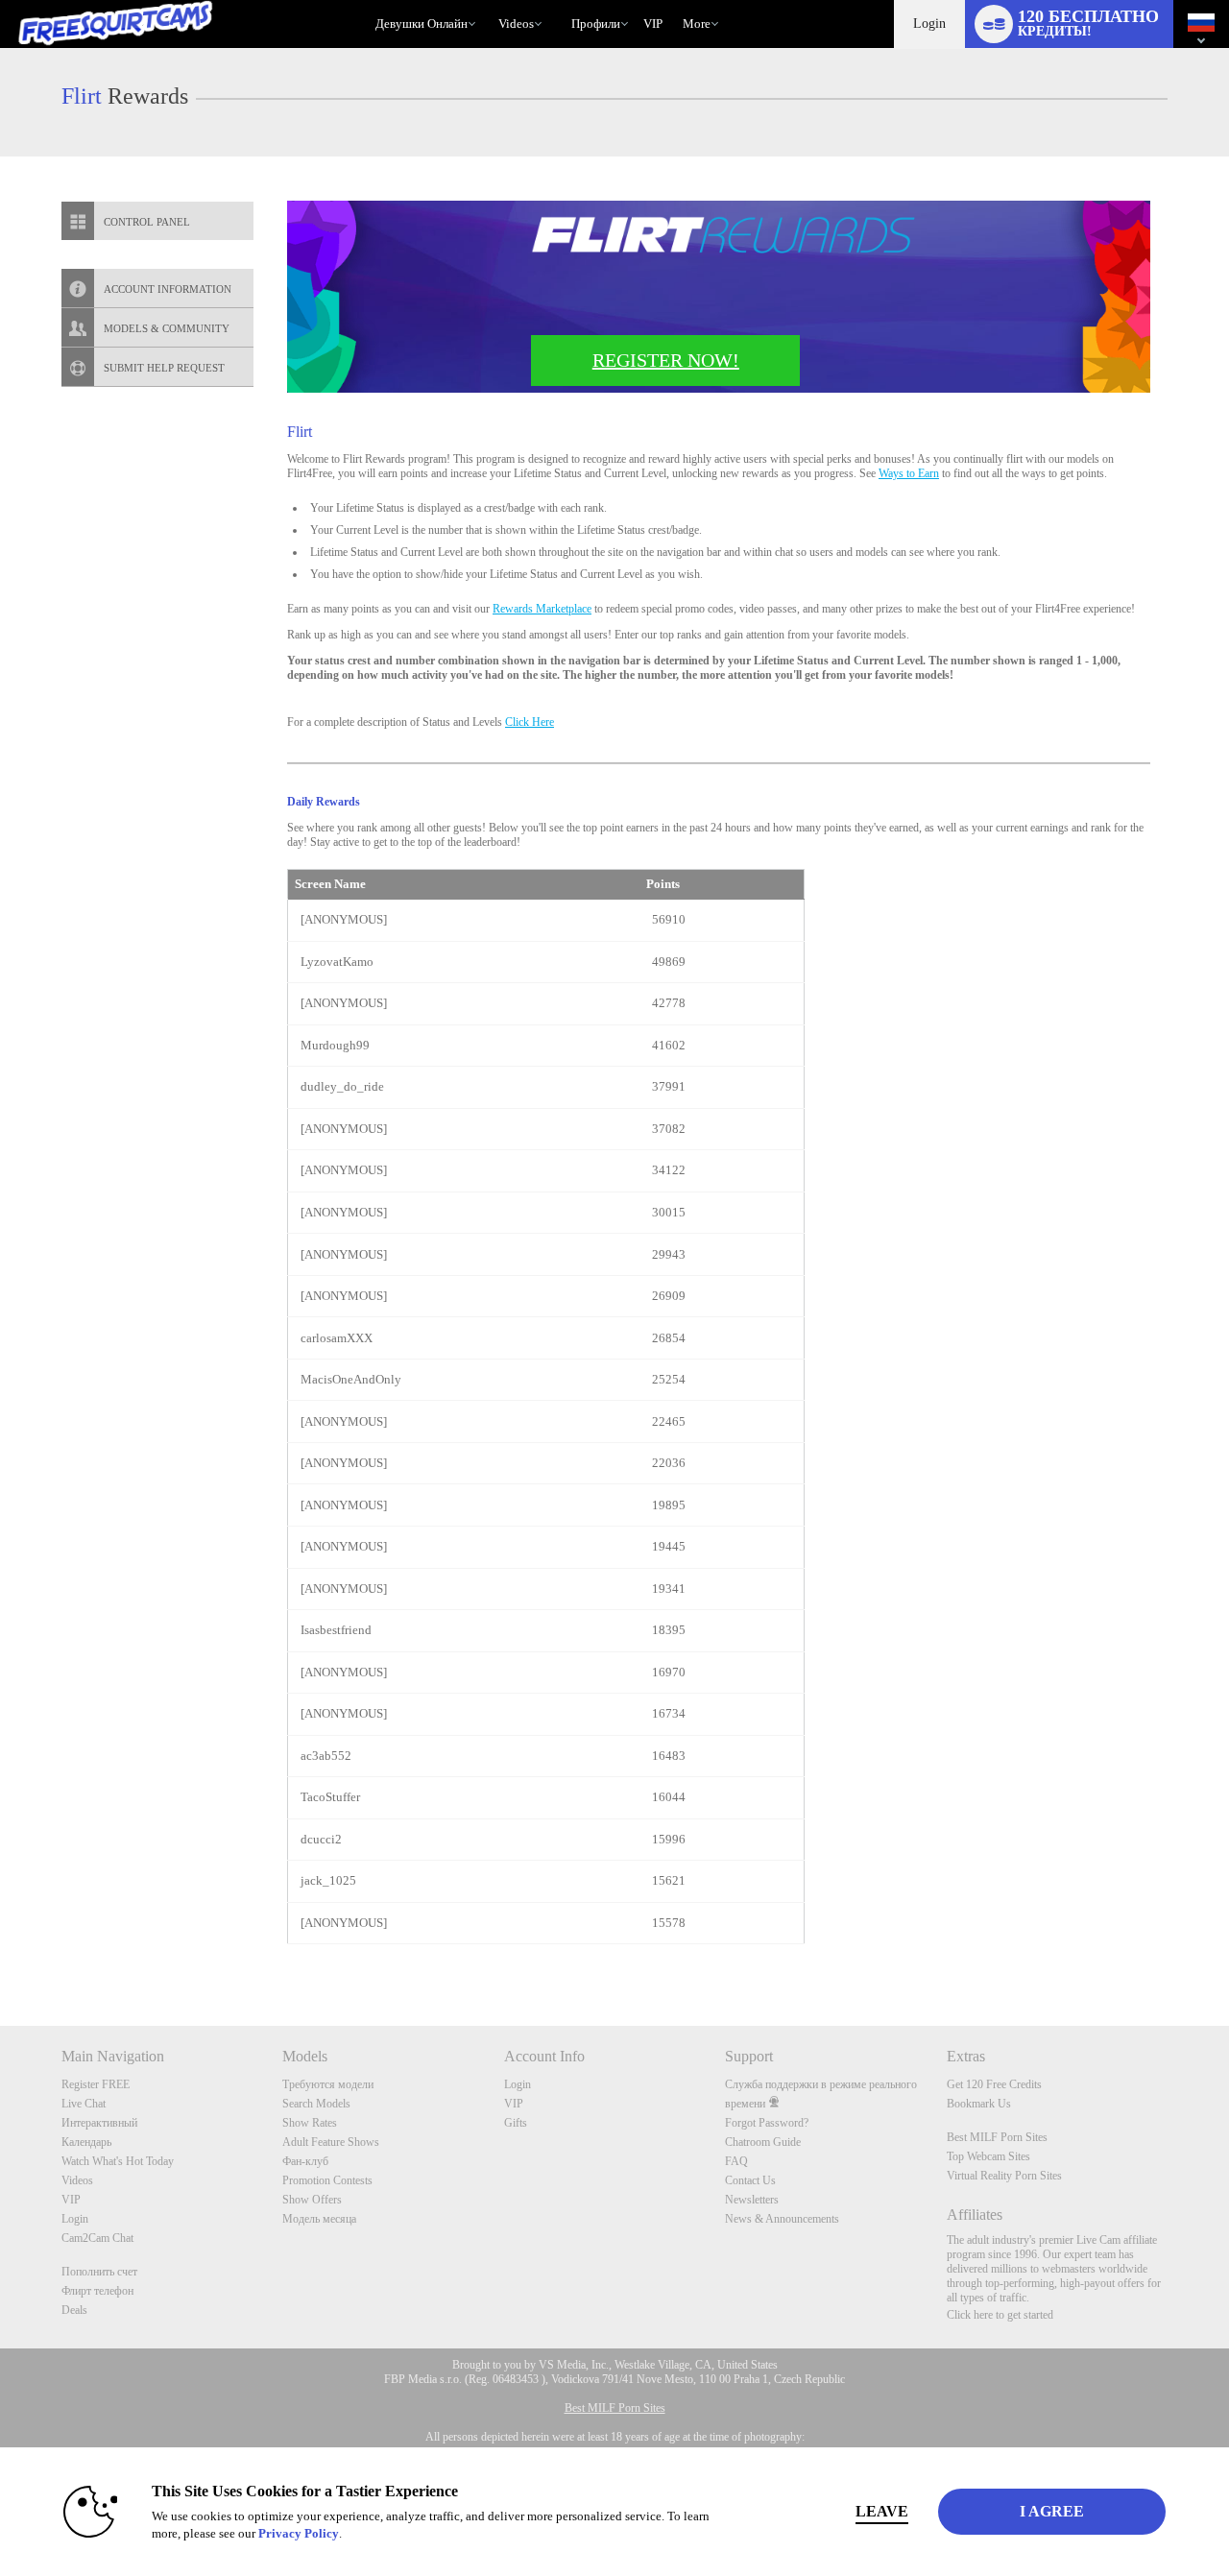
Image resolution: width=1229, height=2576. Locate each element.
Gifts (516, 2123)
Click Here (530, 722)
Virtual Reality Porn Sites (1004, 2176)
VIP (653, 24)
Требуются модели (328, 2084)
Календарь (86, 2142)
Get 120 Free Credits (994, 2084)
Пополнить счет (99, 2272)
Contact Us (750, 2180)
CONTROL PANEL (147, 222)
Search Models (316, 2104)
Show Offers (312, 2200)
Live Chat (84, 2104)
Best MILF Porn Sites (997, 2137)
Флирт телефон (97, 2291)
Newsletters (752, 2200)
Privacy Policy (299, 2533)
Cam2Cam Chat (97, 2238)
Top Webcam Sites (988, 2156)
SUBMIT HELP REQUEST (164, 368)
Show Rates (310, 2123)
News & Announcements (782, 2219)
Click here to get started (1000, 2315)
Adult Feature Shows (331, 2142)
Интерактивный (99, 2123)
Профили (596, 24)
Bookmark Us (979, 2104)
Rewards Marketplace (542, 609)
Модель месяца (319, 2219)
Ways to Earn (909, 473)
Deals (74, 2310)
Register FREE (96, 2084)
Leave (882, 2511)
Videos (516, 24)
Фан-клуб (305, 2161)
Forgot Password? (767, 2123)
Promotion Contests (327, 2180)
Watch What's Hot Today (118, 2161)
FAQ (736, 2161)
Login (929, 24)
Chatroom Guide (763, 2142)
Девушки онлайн (422, 24)
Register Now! (666, 360)
